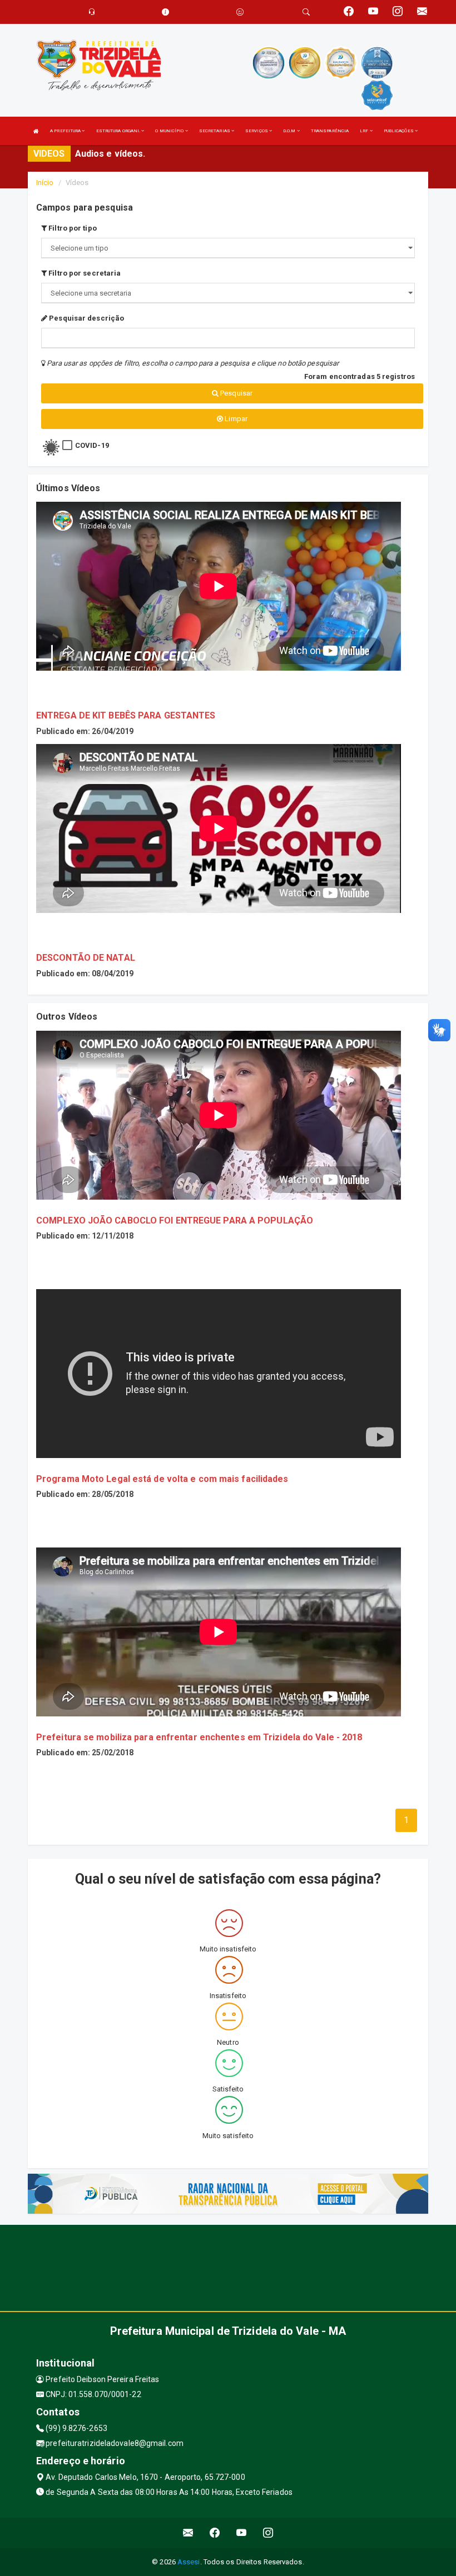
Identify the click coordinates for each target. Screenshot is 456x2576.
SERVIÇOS (257, 131)
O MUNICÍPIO (170, 131)
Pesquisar (236, 393)
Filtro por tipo (72, 228)
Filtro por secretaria (84, 273)
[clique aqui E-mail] (188, 2533)
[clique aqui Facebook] (215, 2533)
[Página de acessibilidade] (240, 12)
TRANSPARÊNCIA (330, 131)
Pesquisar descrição (86, 318)
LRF (365, 131)
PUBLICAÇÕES (399, 131)
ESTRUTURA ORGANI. (119, 131)
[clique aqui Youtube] (242, 2533)
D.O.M (290, 131)
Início (45, 183)
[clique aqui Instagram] (268, 2533)
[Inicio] (36, 131)
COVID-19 (92, 445)
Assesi (189, 2562)
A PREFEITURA (66, 131)
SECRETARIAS (215, 131)
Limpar (235, 419)
